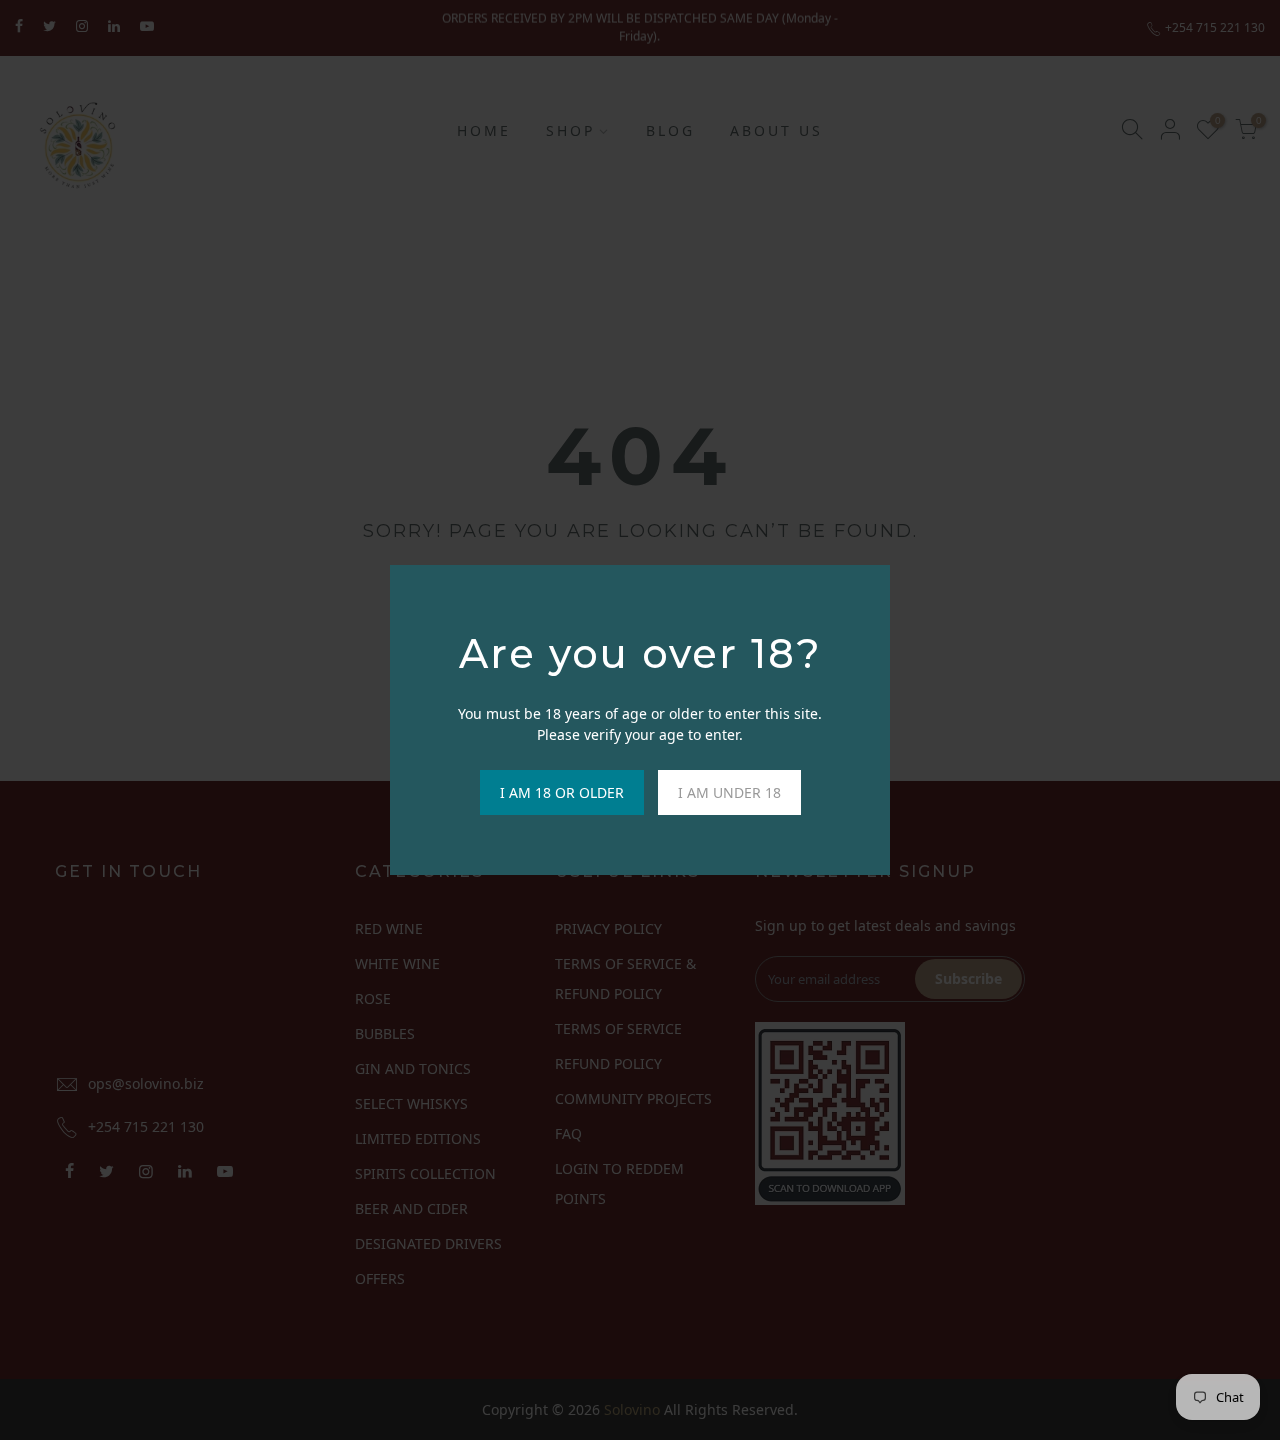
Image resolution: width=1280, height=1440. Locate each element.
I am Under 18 (729, 792)
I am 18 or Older (562, 792)
